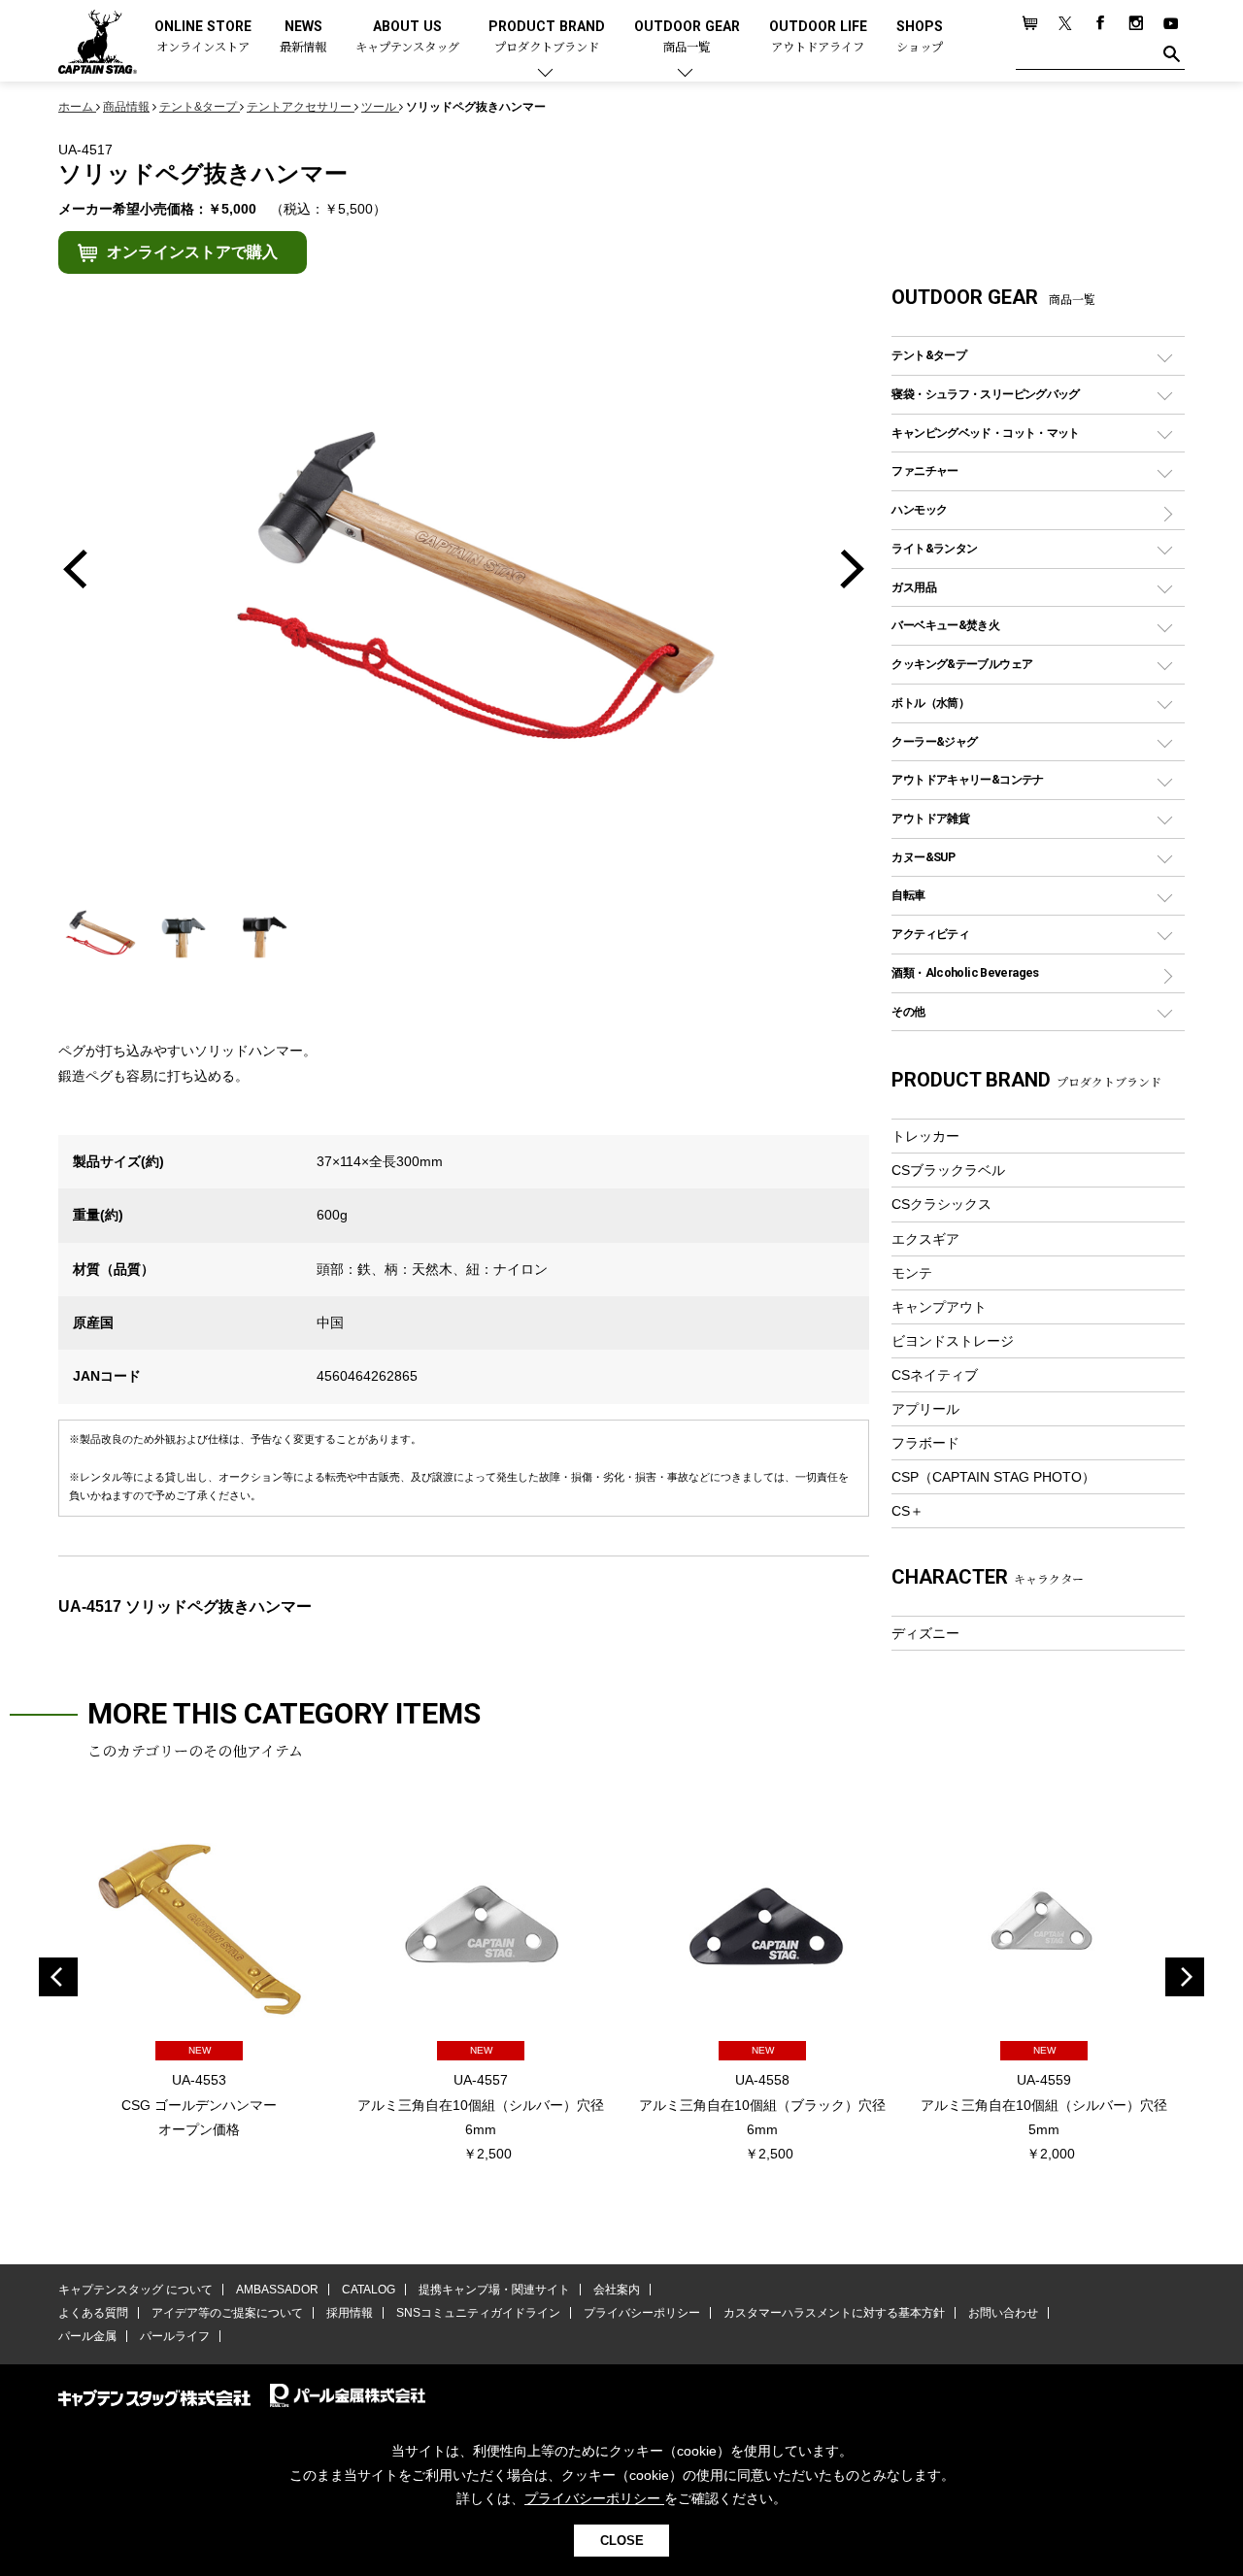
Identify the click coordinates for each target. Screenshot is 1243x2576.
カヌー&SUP (923, 857)
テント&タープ (929, 355)
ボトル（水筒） (930, 703)
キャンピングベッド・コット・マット (985, 433)
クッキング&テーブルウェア (962, 664)
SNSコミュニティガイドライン (478, 2313)
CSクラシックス (941, 1204)
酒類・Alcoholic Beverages (965, 972)
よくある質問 (93, 2313)
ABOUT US (407, 37)
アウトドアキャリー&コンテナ (967, 779)
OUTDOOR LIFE (818, 37)
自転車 (908, 895)
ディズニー (925, 1633)
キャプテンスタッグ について (135, 2290)
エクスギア (925, 1239)
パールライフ (175, 2336)
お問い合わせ (1003, 2313)
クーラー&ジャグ (934, 741)
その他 (908, 1011)
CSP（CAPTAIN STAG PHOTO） (993, 1477)
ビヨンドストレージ (953, 1341)
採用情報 (350, 2313)
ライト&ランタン (934, 548)
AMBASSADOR (277, 2290)
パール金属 (87, 2336)
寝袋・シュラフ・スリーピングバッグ (985, 394)
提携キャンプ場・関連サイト (494, 2290)
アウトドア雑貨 (930, 818)
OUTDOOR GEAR (687, 37)
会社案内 (617, 2290)
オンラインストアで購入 (192, 252)
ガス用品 (914, 587)
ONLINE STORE (203, 37)
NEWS (303, 37)
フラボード (925, 1443)
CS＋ (907, 1511)
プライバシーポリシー (642, 2313)
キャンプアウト (939, 1307)
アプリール (925, 1409)
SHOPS (920, 37)
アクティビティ (930, 934)
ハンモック (919, 509)
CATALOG (369, 2290)
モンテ (912, 1273)
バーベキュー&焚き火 (945, 625)
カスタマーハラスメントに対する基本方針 (834, 2313)
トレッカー (925, 1136)
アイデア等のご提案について (227, 2313)
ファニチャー (924, 470)
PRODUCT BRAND (547, 37)
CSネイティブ (935, 1375)
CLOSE (622, 2541)
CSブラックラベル (948, 1170)
